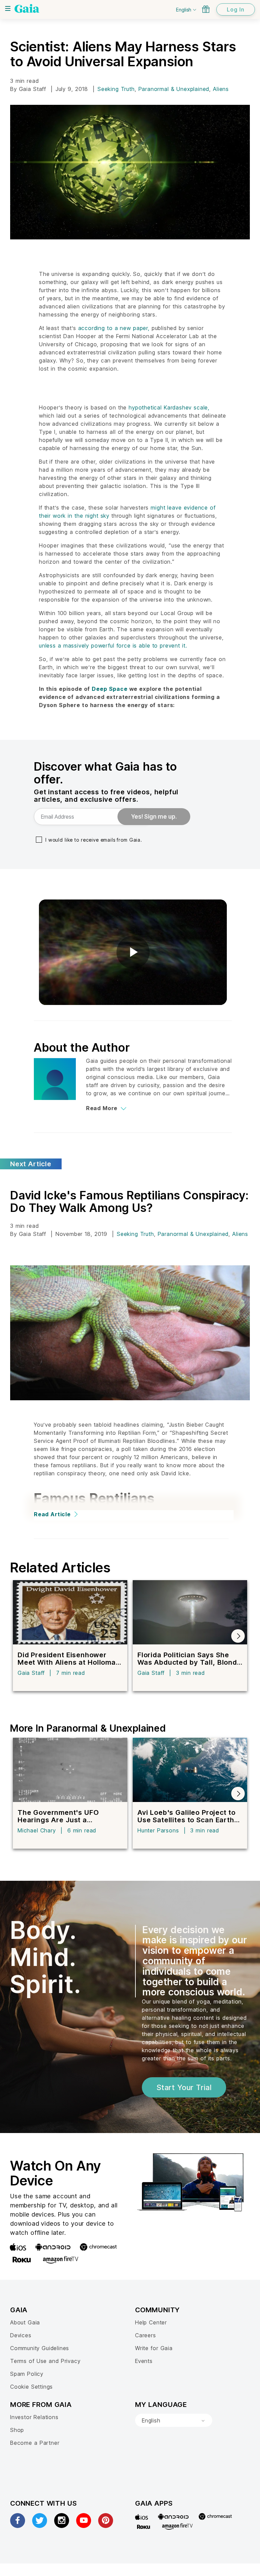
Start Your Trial (184, 2087)
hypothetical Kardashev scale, (169, 407)
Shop (17, 2430)
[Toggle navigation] (8, 8)
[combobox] (174, 2420)
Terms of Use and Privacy (45, 2361)
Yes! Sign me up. (154, 817)
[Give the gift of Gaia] (206, 9)
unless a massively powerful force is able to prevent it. (113, 646)
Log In (236, 9)
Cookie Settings (31, 2387)
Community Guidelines (40, 2348)
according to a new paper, (114, 328)
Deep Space (110, 689)
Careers (146, 2335)
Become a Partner (35, 2443)
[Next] (238, 1636)
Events (144, 2361)
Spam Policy (27, 2374)
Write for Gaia (154, 2348)
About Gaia (25, 2322)
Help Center (151, 2322)
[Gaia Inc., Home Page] (27, 8)
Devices (21, 2335)
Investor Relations (34, 2417)
